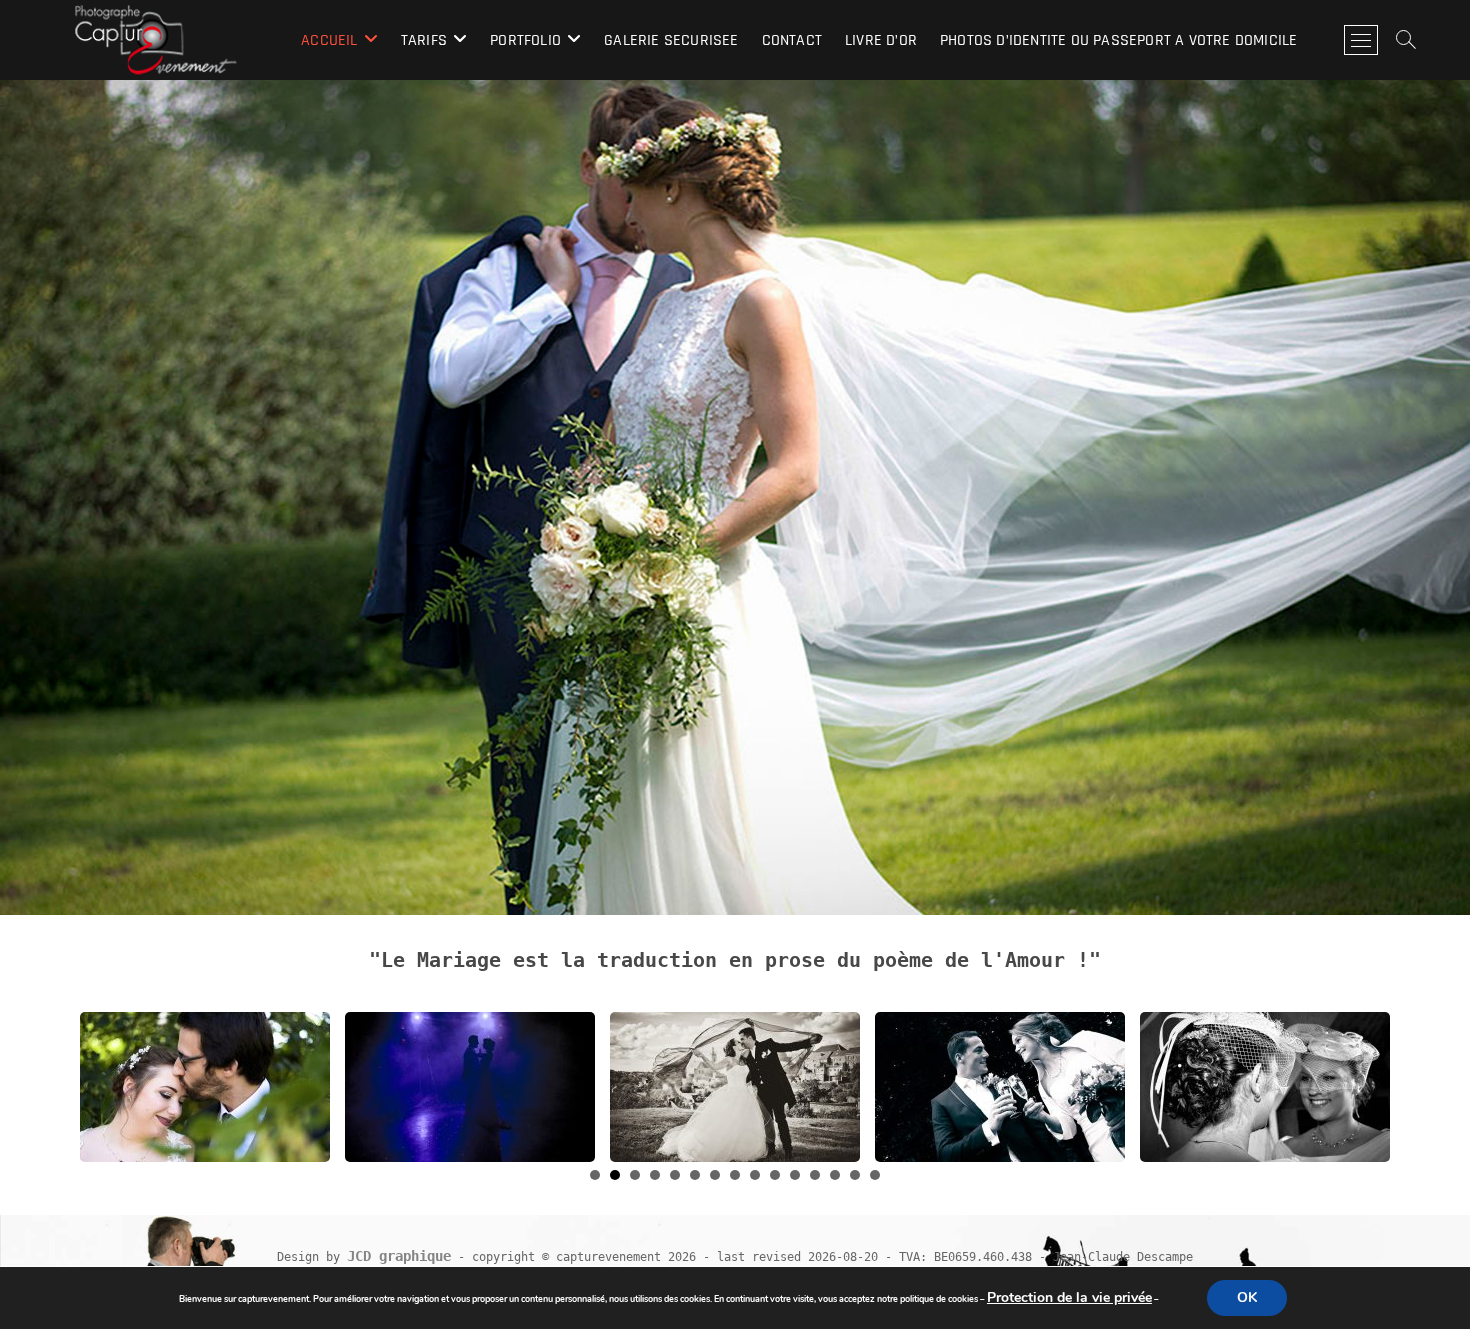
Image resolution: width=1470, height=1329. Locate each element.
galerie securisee (671, 40)
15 (875, 1175)
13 (835, 1175)
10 (775, 1175)
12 (815, 1175)
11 (795, 1175)
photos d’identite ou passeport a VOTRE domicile (1118, 40)
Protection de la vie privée (1069, 1297)
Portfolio (525, 40)
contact (792, 40)
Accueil (329, 40)
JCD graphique (399, 1256)
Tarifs (424, 40)
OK (1247, 1297)
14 (855, 1175)
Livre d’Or (881, 40)
